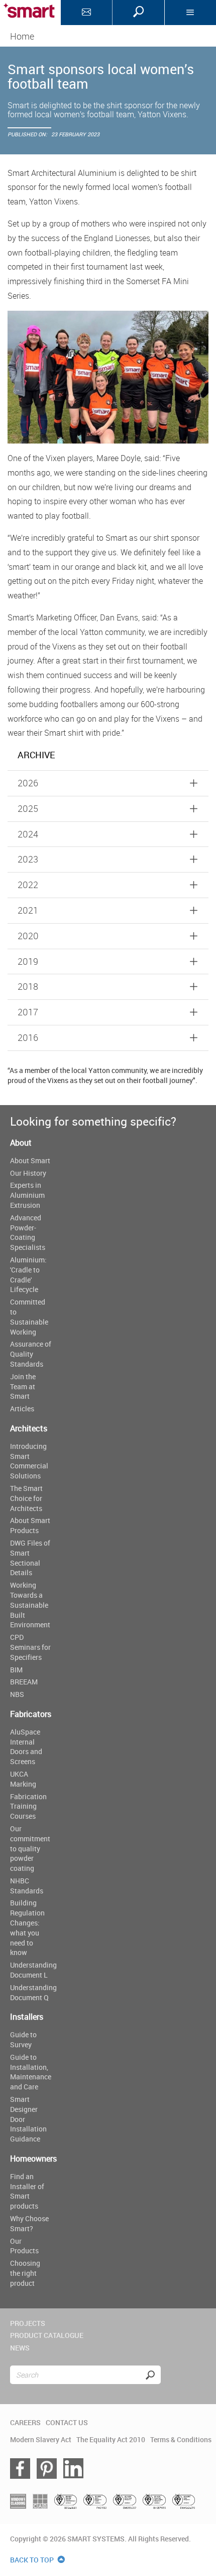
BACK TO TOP (33, 2560)
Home (22, 36)
